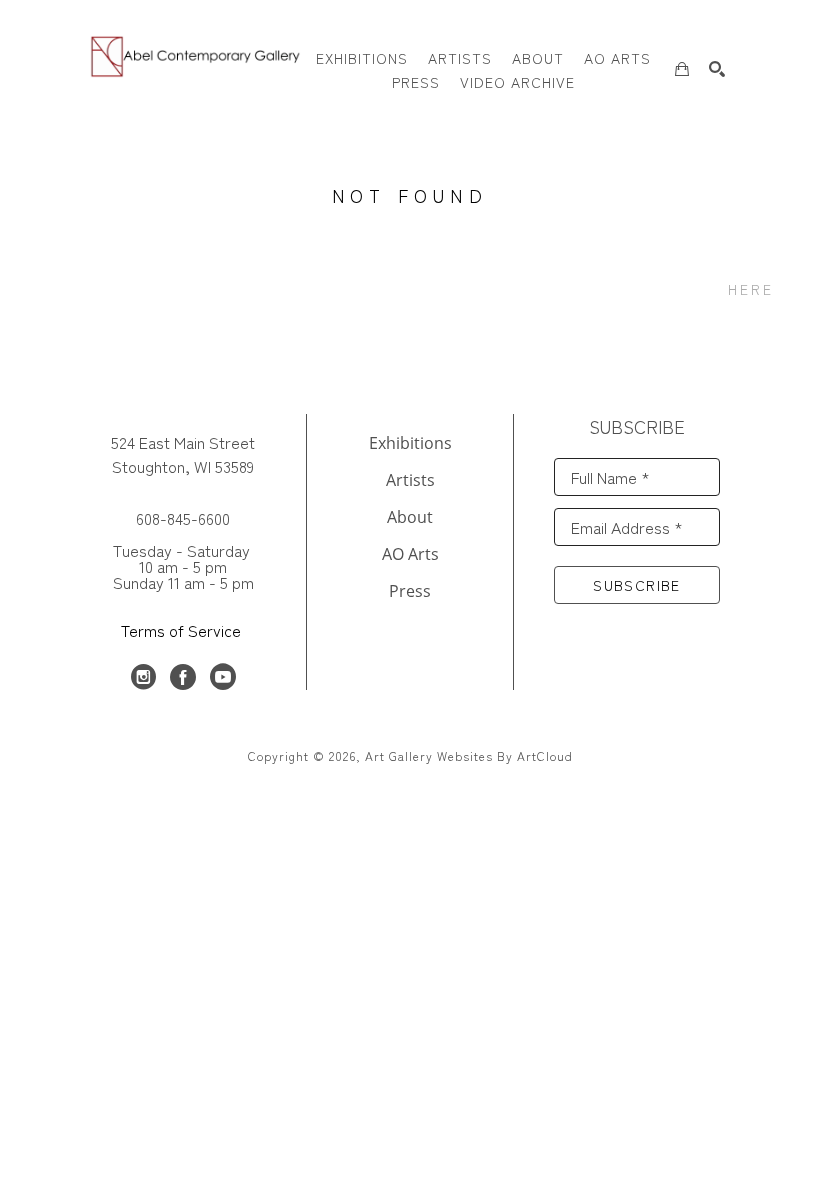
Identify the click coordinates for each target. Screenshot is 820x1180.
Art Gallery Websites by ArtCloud (469, 755)
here (751, 289)
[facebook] (183, 677)
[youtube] (223, 677)
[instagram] (143, 677)
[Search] (717, 69)
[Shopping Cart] (682, 69)
